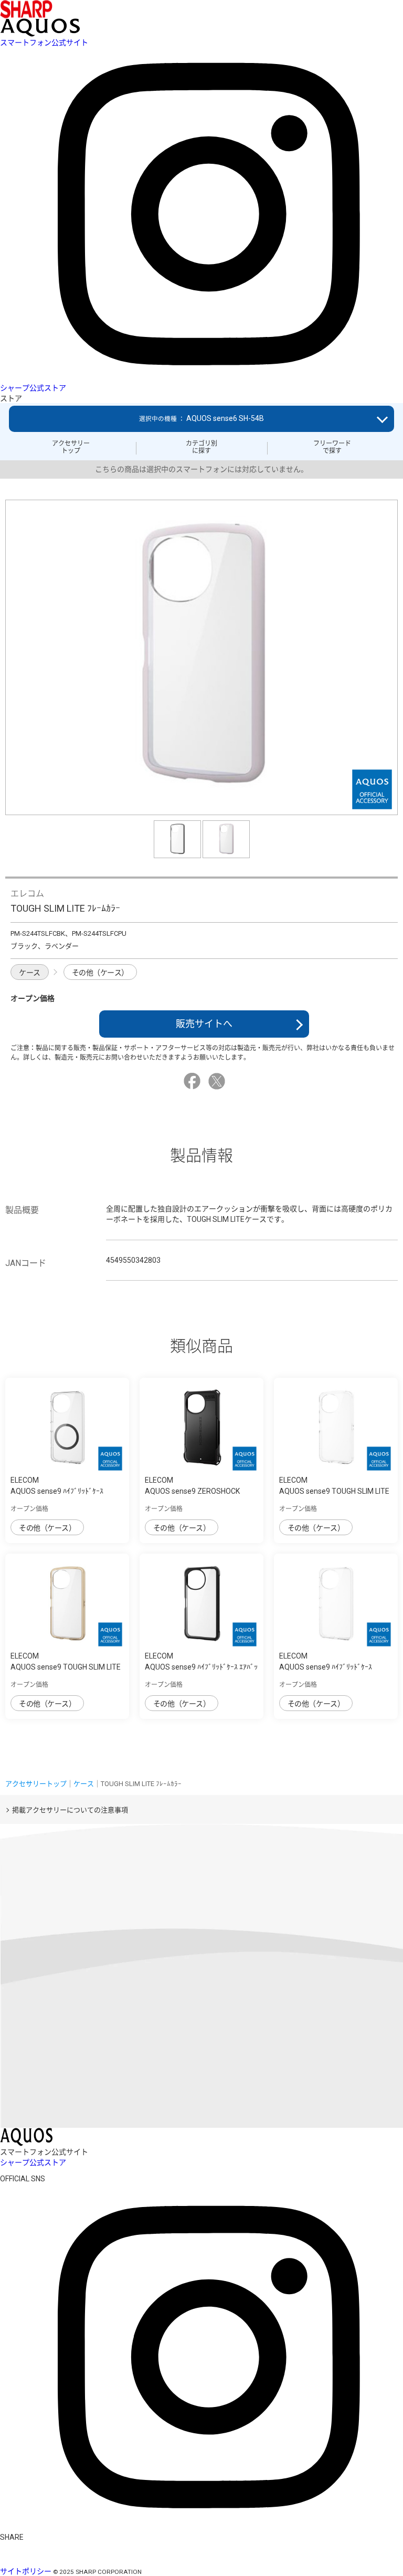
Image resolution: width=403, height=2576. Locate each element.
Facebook (194, 1081)
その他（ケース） (100, 973)
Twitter (218, 1081)
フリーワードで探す (332, 447)
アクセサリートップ (71, 447)
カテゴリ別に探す (201, 447)
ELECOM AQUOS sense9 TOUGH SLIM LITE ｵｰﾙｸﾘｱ (334, 1491)
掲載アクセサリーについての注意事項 (70, 1810)
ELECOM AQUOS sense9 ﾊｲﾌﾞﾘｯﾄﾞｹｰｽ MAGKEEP (57, 1491)
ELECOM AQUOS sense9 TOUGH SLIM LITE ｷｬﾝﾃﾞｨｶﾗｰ (66, 1667)
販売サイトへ (204, 1024)
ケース (30, 973)
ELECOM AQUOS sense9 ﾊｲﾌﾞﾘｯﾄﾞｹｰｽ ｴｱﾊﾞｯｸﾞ (201, 1667)
